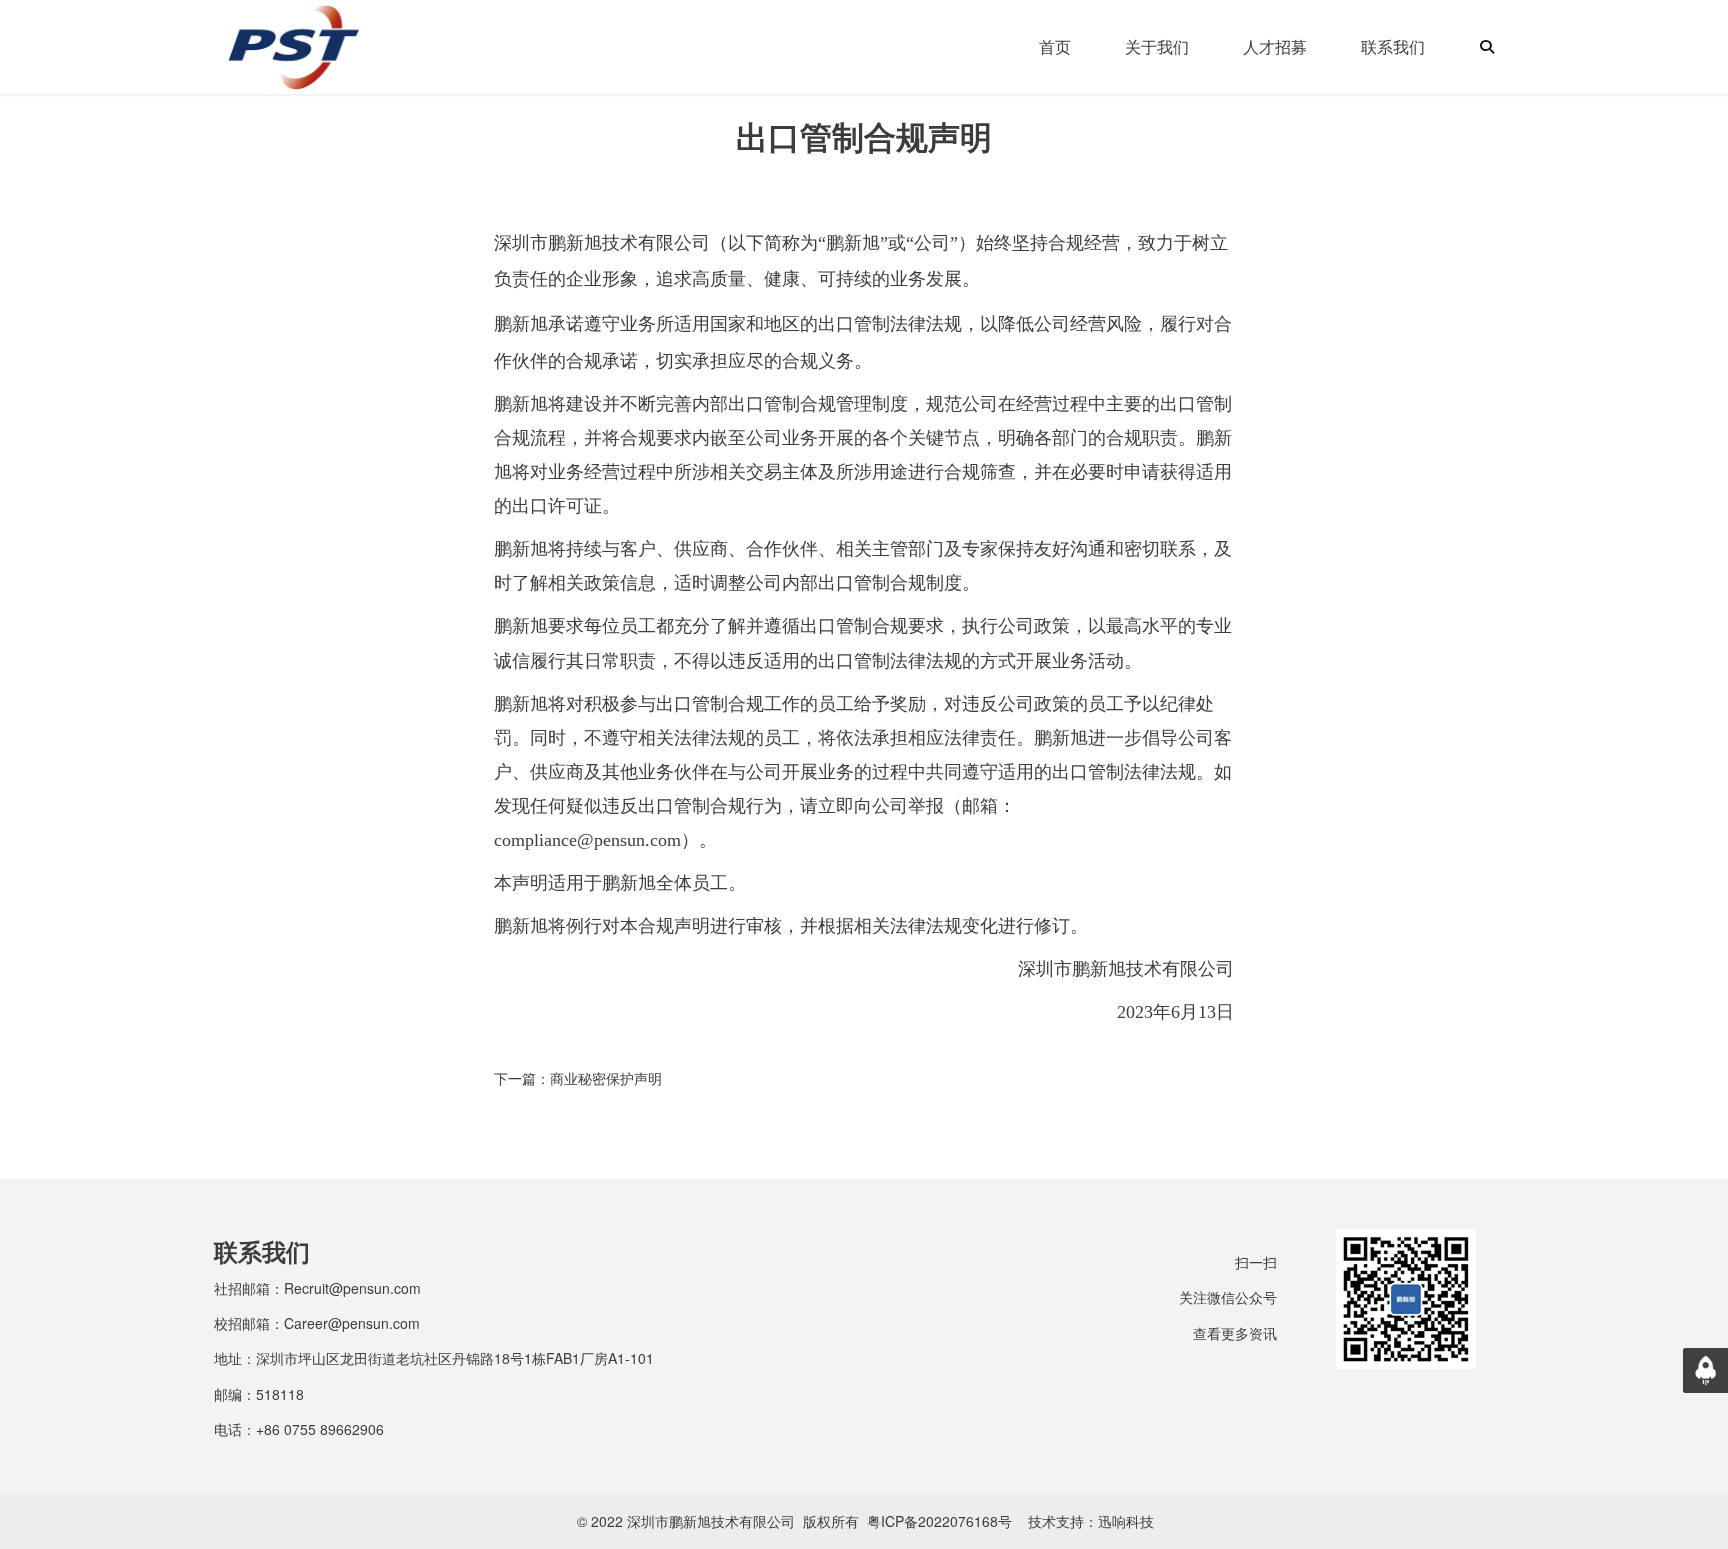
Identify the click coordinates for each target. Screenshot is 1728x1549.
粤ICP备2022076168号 (939, 1521)
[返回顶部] (1705, 1370)
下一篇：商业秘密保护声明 (578, 1078)
